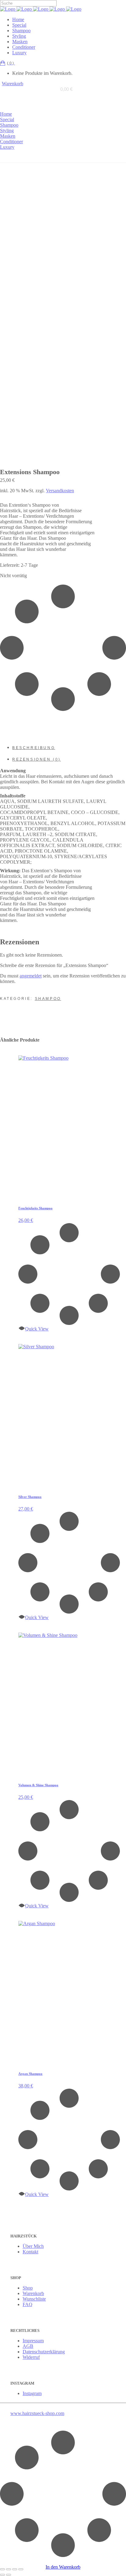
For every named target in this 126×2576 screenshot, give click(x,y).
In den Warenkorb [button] (63, 2567)
